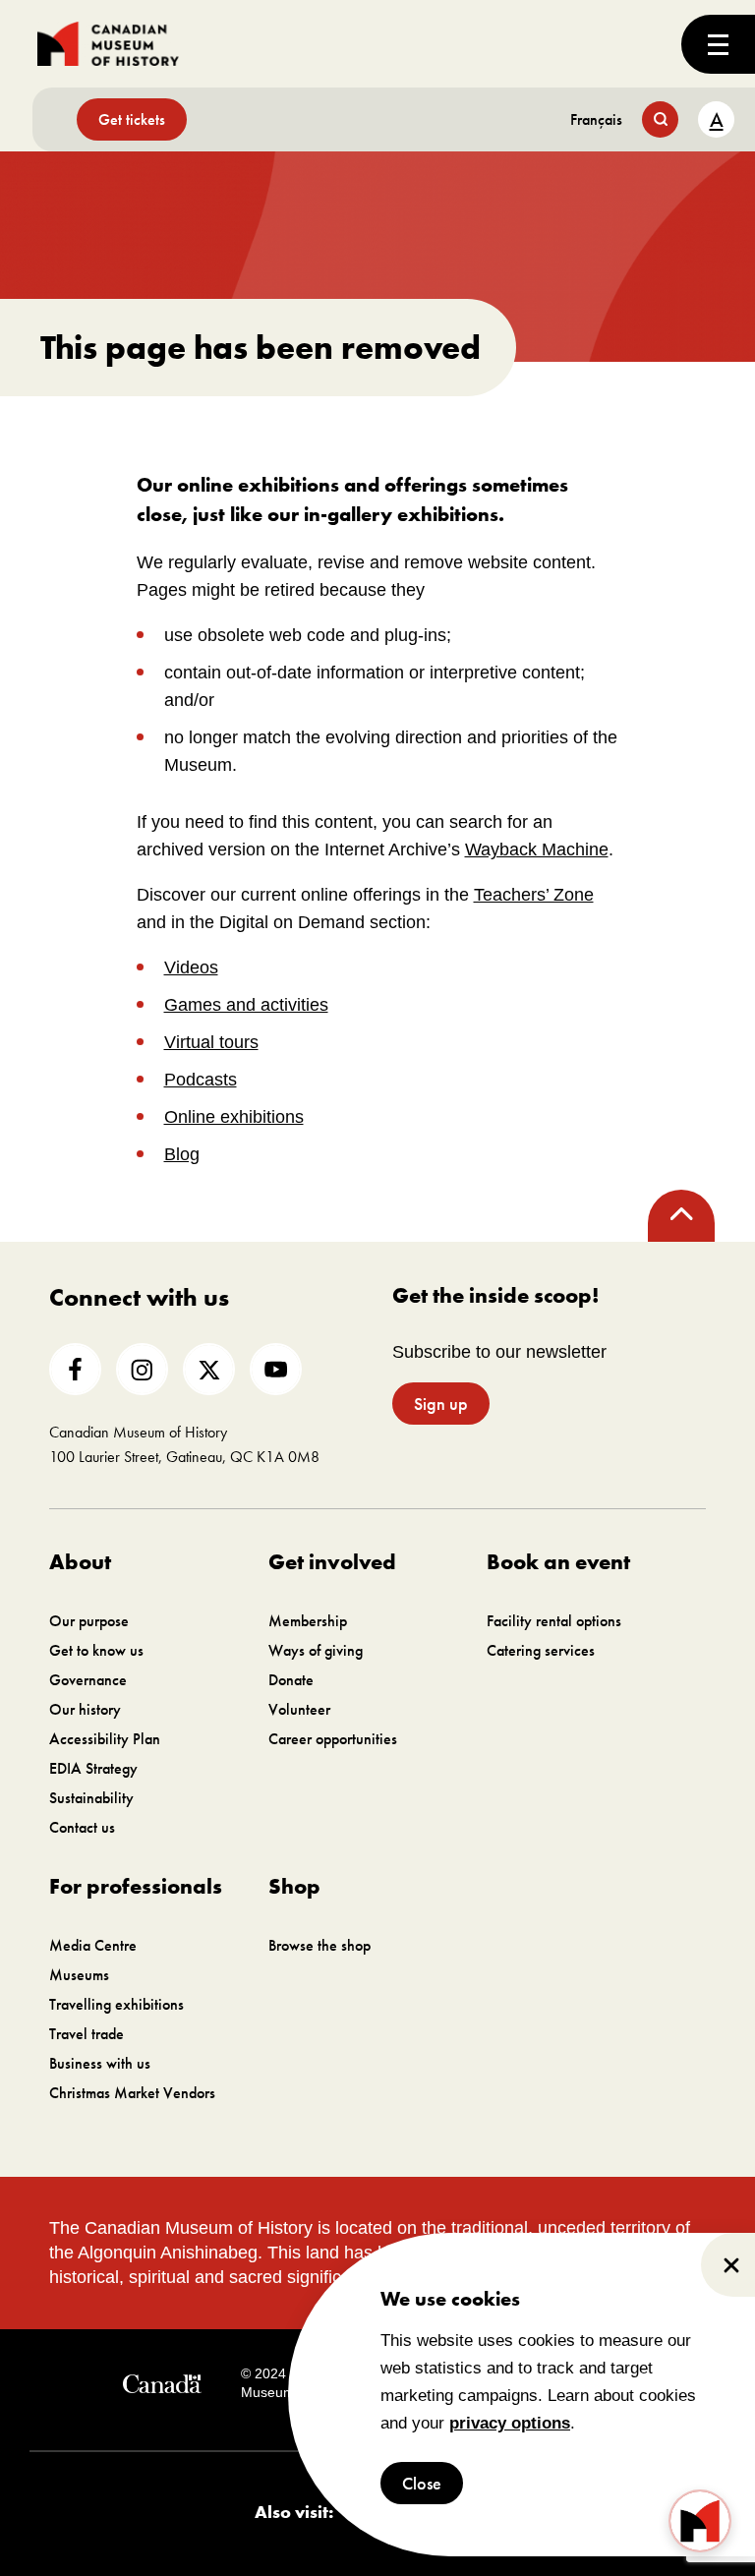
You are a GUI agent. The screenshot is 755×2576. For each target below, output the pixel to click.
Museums (79, 1975)
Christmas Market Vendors (132, 2093)
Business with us (100, 2063)
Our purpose (89, 1621)
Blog (182, 1154)
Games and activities (246, 1005)
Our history (85, 1709)
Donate (291, 1680)
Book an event (558, 1562)
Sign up (441, 1404)
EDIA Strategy (93, 1768)
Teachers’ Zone (534, 895)
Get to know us (96, 1650)
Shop (294, 1886)
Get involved (332, 1562)
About (80, 1562)
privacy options (510, 2423)
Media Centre (93, 1945)
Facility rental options (554, 1621)
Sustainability (91, 1798)
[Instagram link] (142, 1369)
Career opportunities (333, 1739)
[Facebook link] (75, 1369)
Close (422, 2483)
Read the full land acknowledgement (542, 2277)
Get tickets (132, 119)
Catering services (541, 1650)
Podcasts (201, 1080)
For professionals (136, 1886)
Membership (308, 1621)
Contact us (82, 1827)
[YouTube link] (276, 1369)
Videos (191, 967)
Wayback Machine (537, 849)
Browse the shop (319, 1945)
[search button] (660, 119)
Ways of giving (316, 1650)
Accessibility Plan (105, 1739)
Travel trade (87, 2034)
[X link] (209, 1369)
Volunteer (299, 1709)
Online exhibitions (234, 1117)
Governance (88, 1680)
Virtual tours (211, 1042)
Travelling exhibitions (116, 2004)
